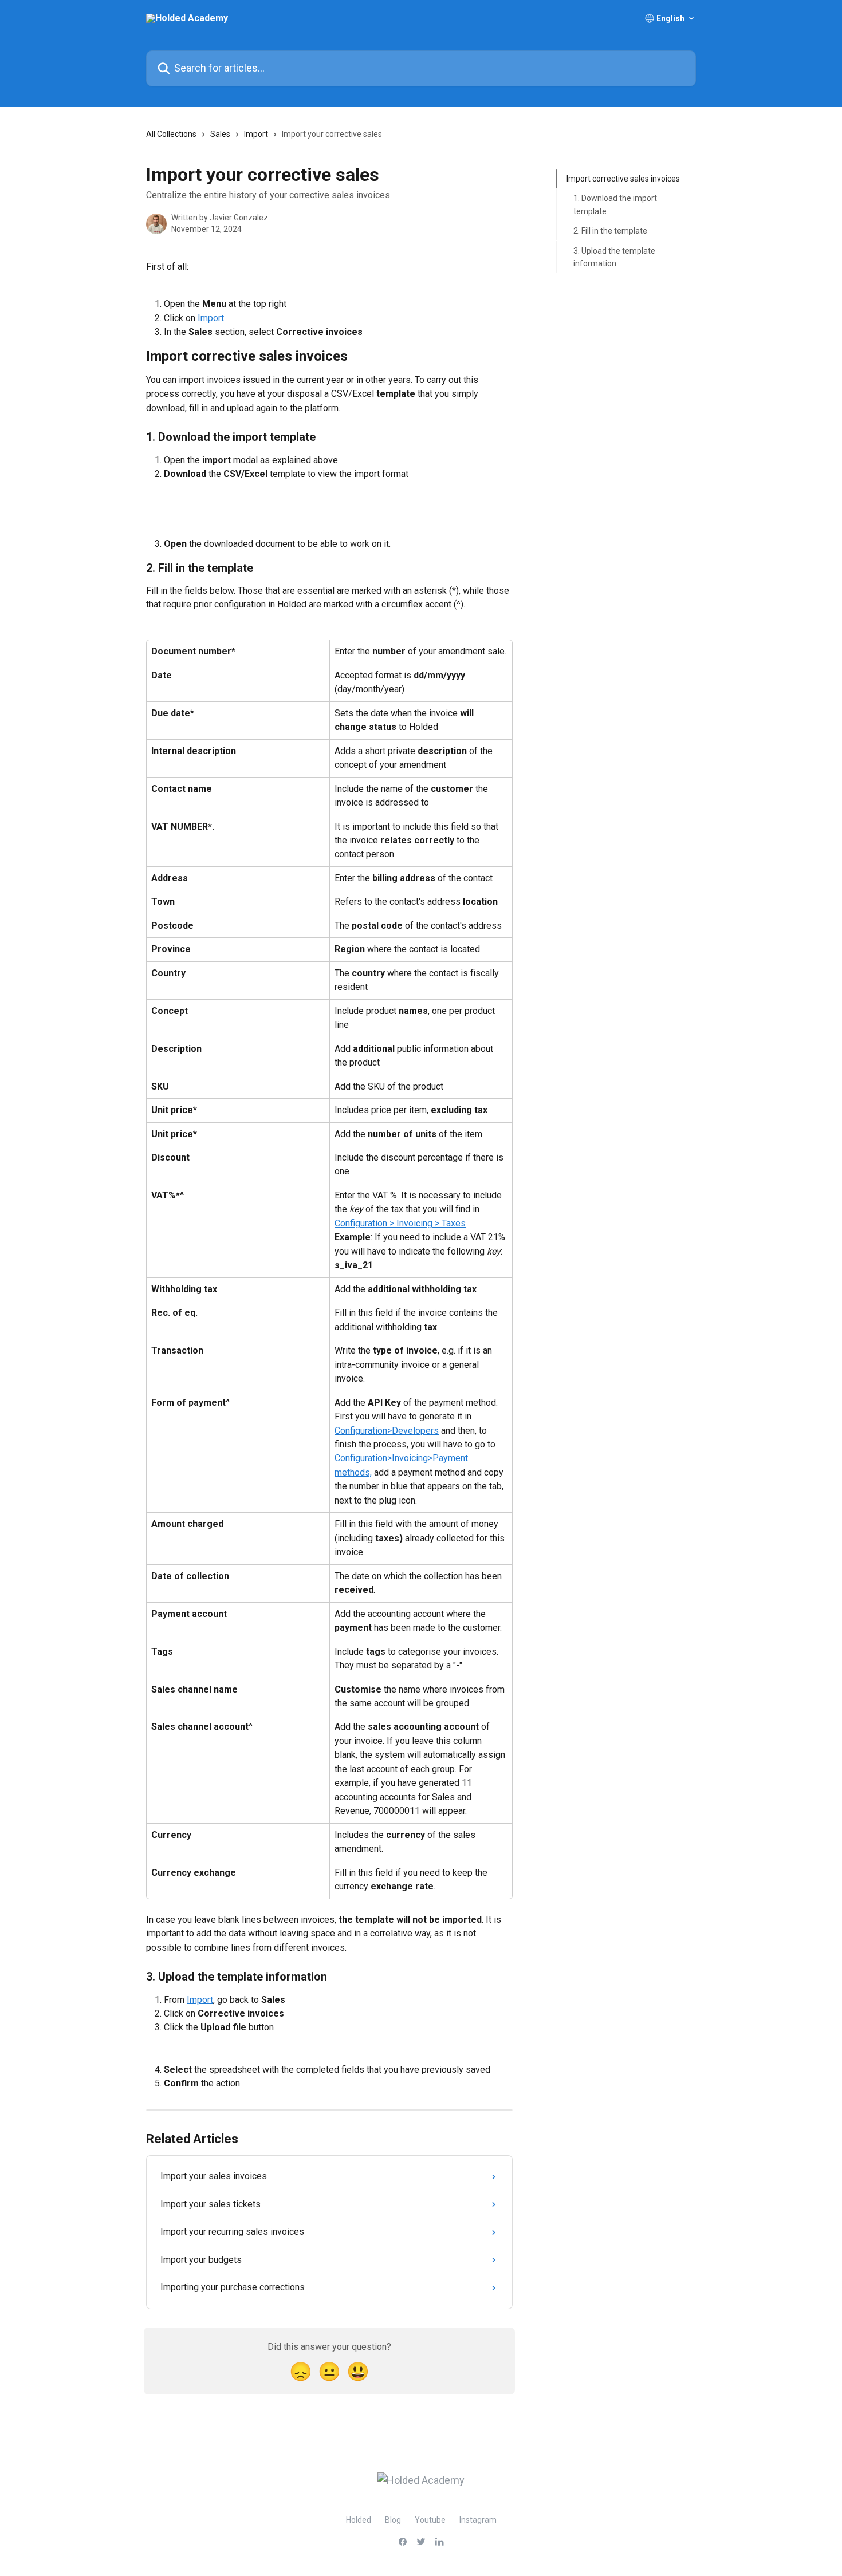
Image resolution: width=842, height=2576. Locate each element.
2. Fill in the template (610, 231)
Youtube (430, 2520)
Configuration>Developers (387, 1431)
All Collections (171, 134)
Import (256, 134)
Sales (220, 134)
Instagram (478, 2520)
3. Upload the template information (614, 257)
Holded (359, 2520)
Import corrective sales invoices (623, 179)
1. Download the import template (615, 204)
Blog (393, 2520)
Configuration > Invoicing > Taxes (400, 1223)
